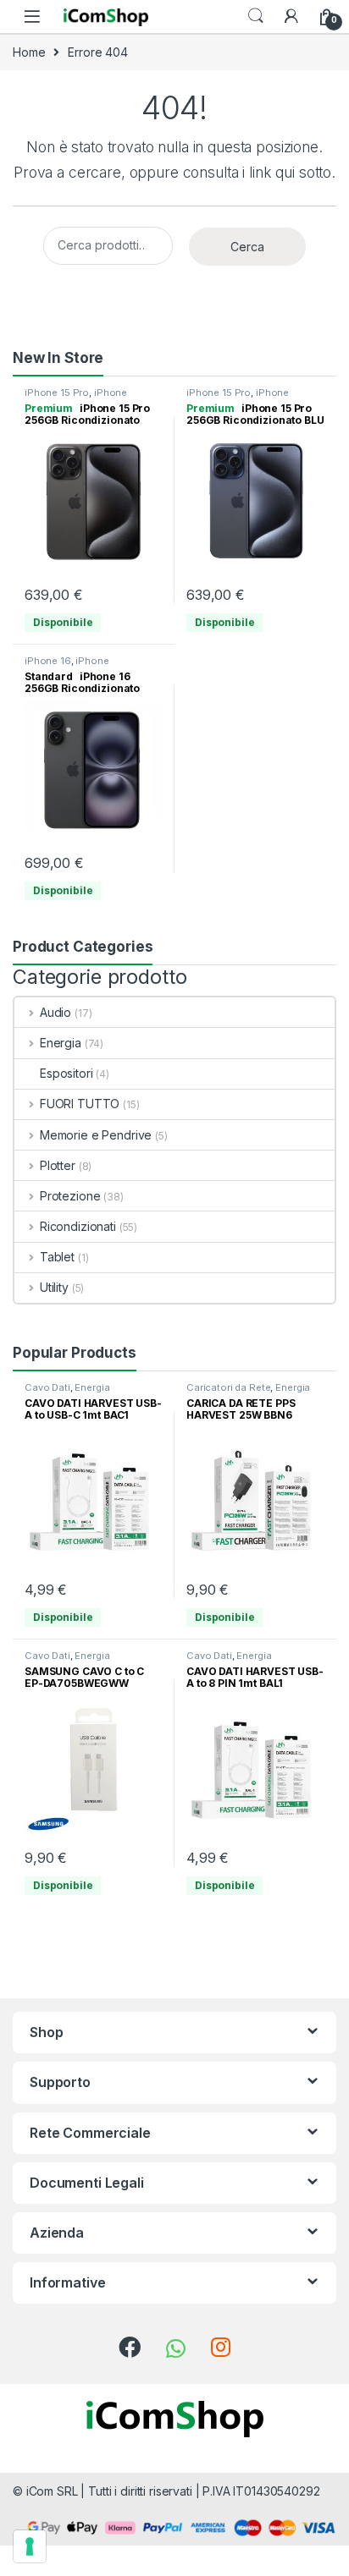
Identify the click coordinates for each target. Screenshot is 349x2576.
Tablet (57, 1257)
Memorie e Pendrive (96, 1135)
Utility (54, 1287)
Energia (61, 1043)
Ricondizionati (78, 1226)
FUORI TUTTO (80, 1104)
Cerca (247, 247)
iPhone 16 (48, 661)
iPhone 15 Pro (57, 393)
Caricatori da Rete (228, 1387)
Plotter (58, 1165)
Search (256, 16)
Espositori (66, 1073)
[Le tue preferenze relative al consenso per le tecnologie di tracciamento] (30, 2546)
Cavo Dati (47, 1387)
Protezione (70, 1196)
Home (29, 52)
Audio (55, 1012)
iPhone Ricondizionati (76, 398)
